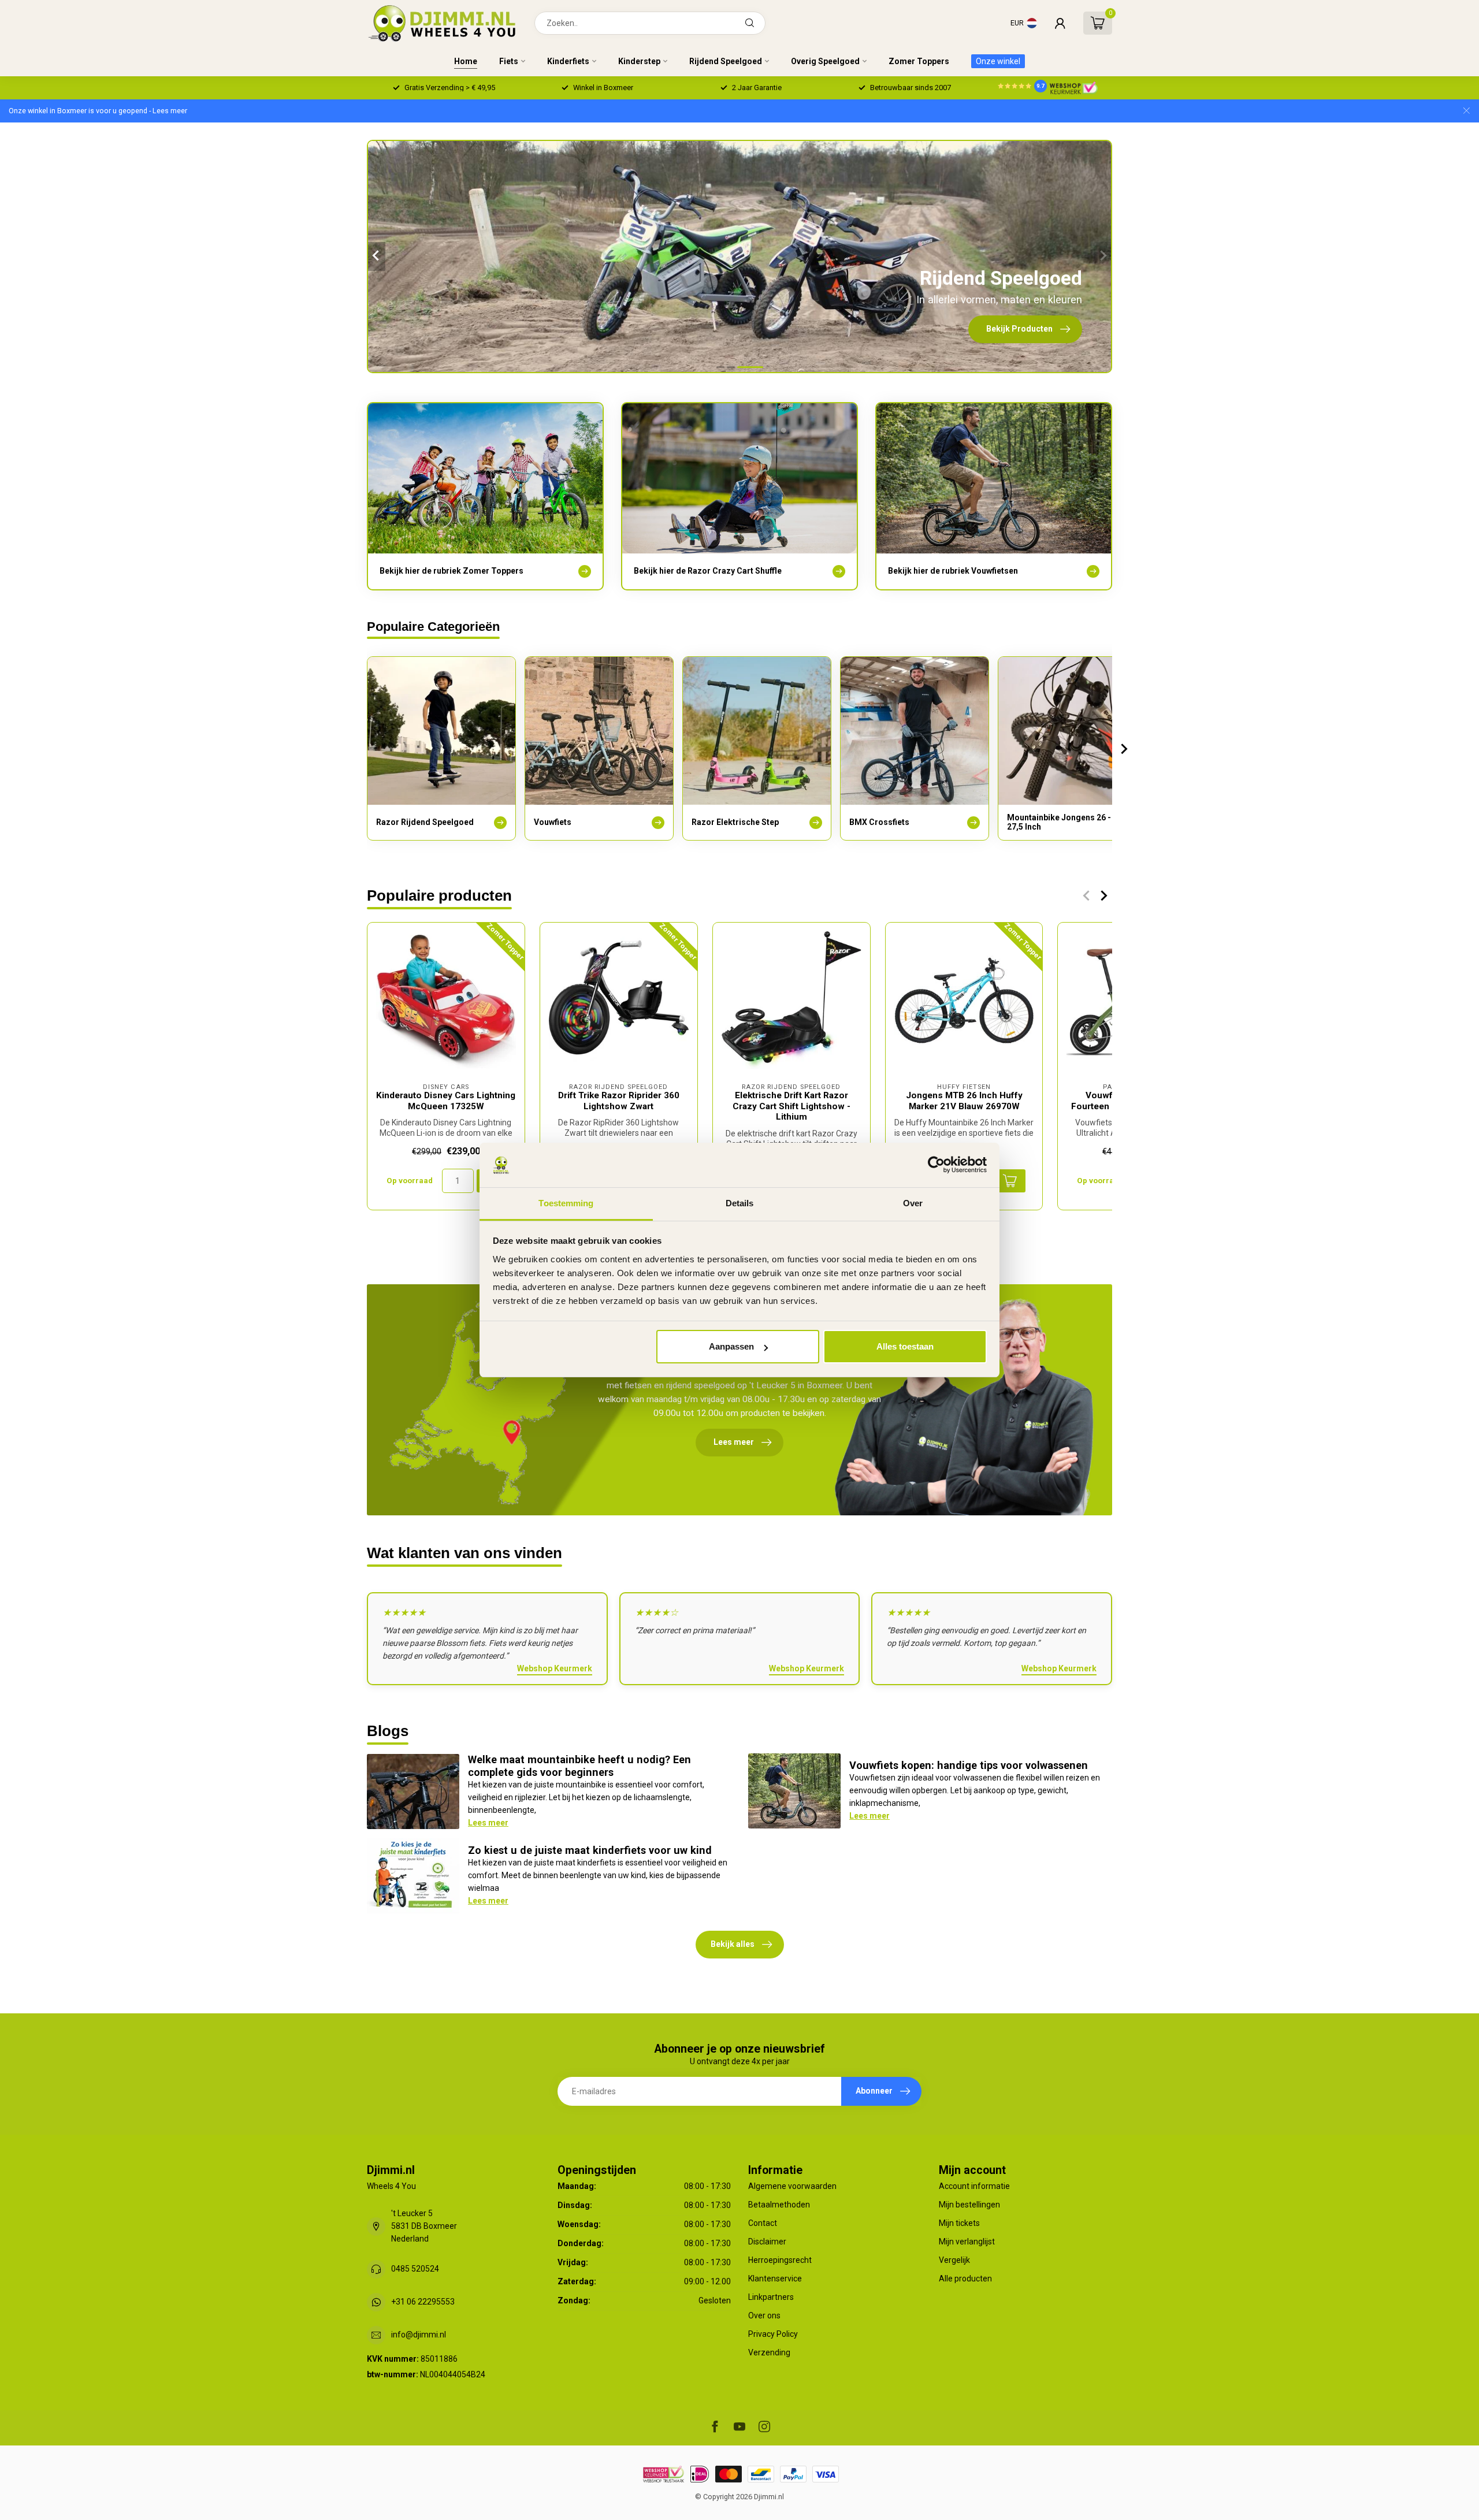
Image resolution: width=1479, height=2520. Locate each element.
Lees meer (488, 1823)
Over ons (764, 2315)
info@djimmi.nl (419, 2335)
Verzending (769, 2352)
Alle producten (965, 2279)
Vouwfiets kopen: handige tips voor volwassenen (969, 1765)
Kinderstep (639, 61)
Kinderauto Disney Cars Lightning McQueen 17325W (446, 1101)
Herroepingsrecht (780, 2260)
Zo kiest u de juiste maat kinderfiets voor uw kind (590, 1850)
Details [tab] (740, 1203)
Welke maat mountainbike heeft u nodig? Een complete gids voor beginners (579, 1766)
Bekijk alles (733, 1944)
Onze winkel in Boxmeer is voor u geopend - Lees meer (98, 111)
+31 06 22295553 (423, 2302)
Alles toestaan (905, 1346)
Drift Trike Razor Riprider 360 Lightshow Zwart (619, 1101)
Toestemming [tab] (566, 1203)
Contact (763, 2223)
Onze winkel (998, 61)
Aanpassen (731, 1346)
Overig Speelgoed (825, 61)
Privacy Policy (773, 2334)
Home (466, 61)
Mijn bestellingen (969, 2205)
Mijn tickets (959, 2223)
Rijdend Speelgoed (726, 61)
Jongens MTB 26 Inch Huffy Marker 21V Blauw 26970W (964, 1101)
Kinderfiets (568, 61)
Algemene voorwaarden (792, 2186)
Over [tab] (913, 1203)
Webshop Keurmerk (555, 1668)
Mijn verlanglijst (967, 2242)
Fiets (509, 61)
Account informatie (974, 2186)
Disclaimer (767, 2242)
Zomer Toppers (919, 61)
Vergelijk (954, 2260)
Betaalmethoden (779, 2205)
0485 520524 (415, 2269)
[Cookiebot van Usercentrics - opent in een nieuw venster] (936, 1165)
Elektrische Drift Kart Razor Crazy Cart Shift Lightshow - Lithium (791, 1106)
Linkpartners (771, 2297)
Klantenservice (775, 2279)
